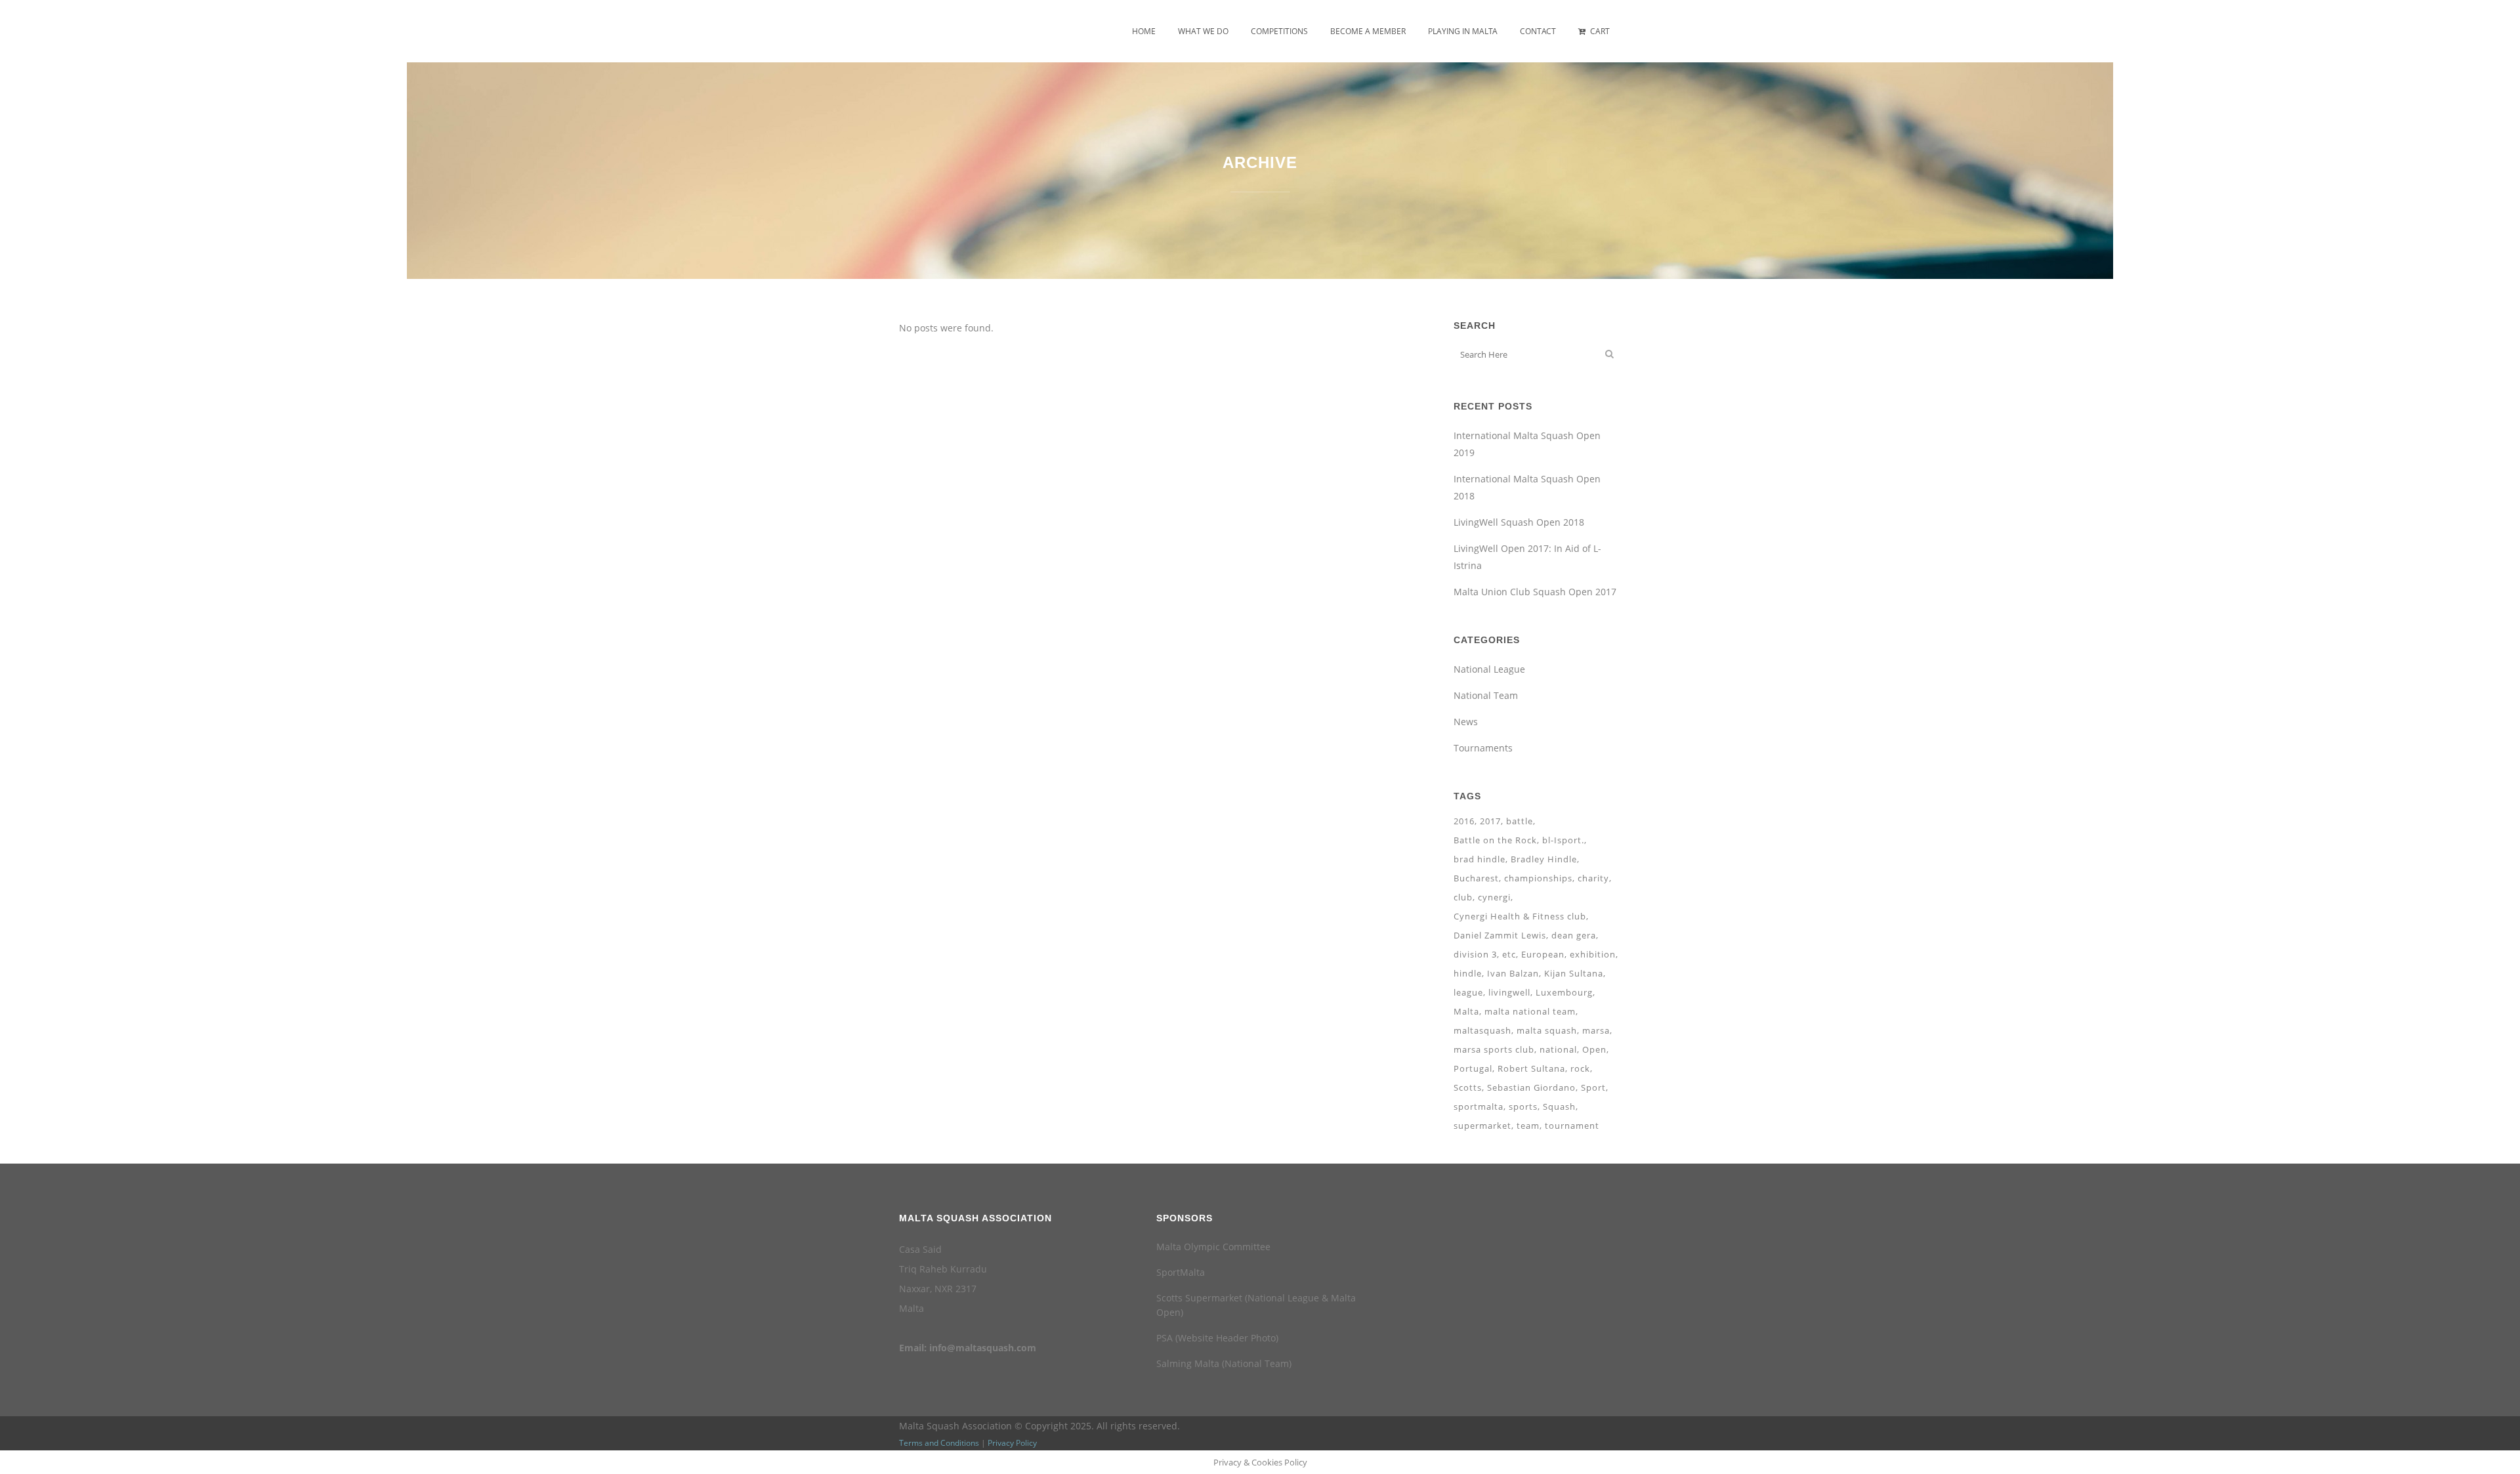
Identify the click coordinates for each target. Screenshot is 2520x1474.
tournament (1572, 1126)
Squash (1559, 1106)
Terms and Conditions (939, 1443)
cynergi (1494, 897)
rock (1580, 1068)
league (1468, 992)
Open (1594, 1049)
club (1463, 897)
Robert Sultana (1531, 1068)
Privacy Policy (1012, 1443)
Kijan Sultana (1574, 973)
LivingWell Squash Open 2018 (1519, 522)
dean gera (1574, 935)
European (1543, 954)
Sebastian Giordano (1531, 1087)
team (1528, 1126)
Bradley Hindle (1544, 859)
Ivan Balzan (1513, 973)
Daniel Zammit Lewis (1500, 935)
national (1558, 1049)
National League (1489, 669)
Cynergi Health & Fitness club (1520, 916)
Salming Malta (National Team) (1224, 1363)
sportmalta (1479, 1106)
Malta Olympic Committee (1213, 1247)
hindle (1468, 973)
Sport (1593, 1087)
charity (1593, 878)
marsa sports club (1494, 1049)
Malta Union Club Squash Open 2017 (1535, 592)
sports (1523, 1106)
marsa (1596, 1030)
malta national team (1530, 1011)
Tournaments (1483, 748)
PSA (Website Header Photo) (1217, 1338)
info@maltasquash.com (983, 1348)
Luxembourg (1564, 992)
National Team (1486, 695)
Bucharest (1476, 878)
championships (1538, 878)
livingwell (1509, 992)
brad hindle (1480, 859)
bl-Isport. (1563, 840)
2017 (1490, 821)
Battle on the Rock (1495, 840)
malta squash (1547, 1030)
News (1466, 722)
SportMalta (1181, 1272)
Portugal (1473, 1068)
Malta (1466, 1011)
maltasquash (1482, 1030)
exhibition (1593, 954)
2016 (1464, 821)
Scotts (1468, 1087)
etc (1509, 954)
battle (1520, 821)
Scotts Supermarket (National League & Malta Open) (1256, 1305)
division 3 (1475, 954)
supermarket (1482, 1126)
